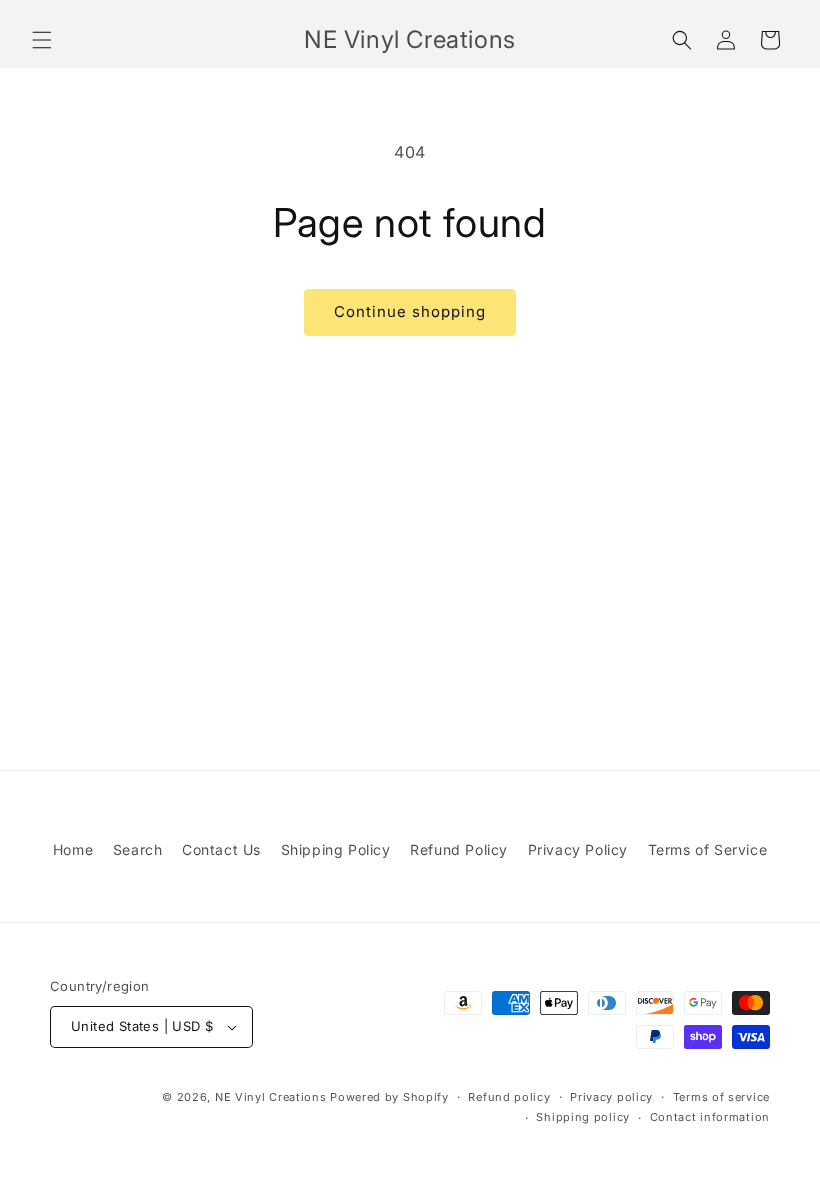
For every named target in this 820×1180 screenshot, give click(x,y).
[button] (42, 40)
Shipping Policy (336, 849)
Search (138, 849)
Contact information (710, 1117)
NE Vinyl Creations (271, 1097)
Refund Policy (459, 849)
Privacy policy (611, 1097)
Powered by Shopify (389, 1097)
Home (73, 849)
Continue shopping (410, 311)
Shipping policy (583, 1117)
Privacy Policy (578, 849)
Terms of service (721, 1097)
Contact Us (221, 849)
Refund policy (509, 1097)
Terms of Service (708, 849)
